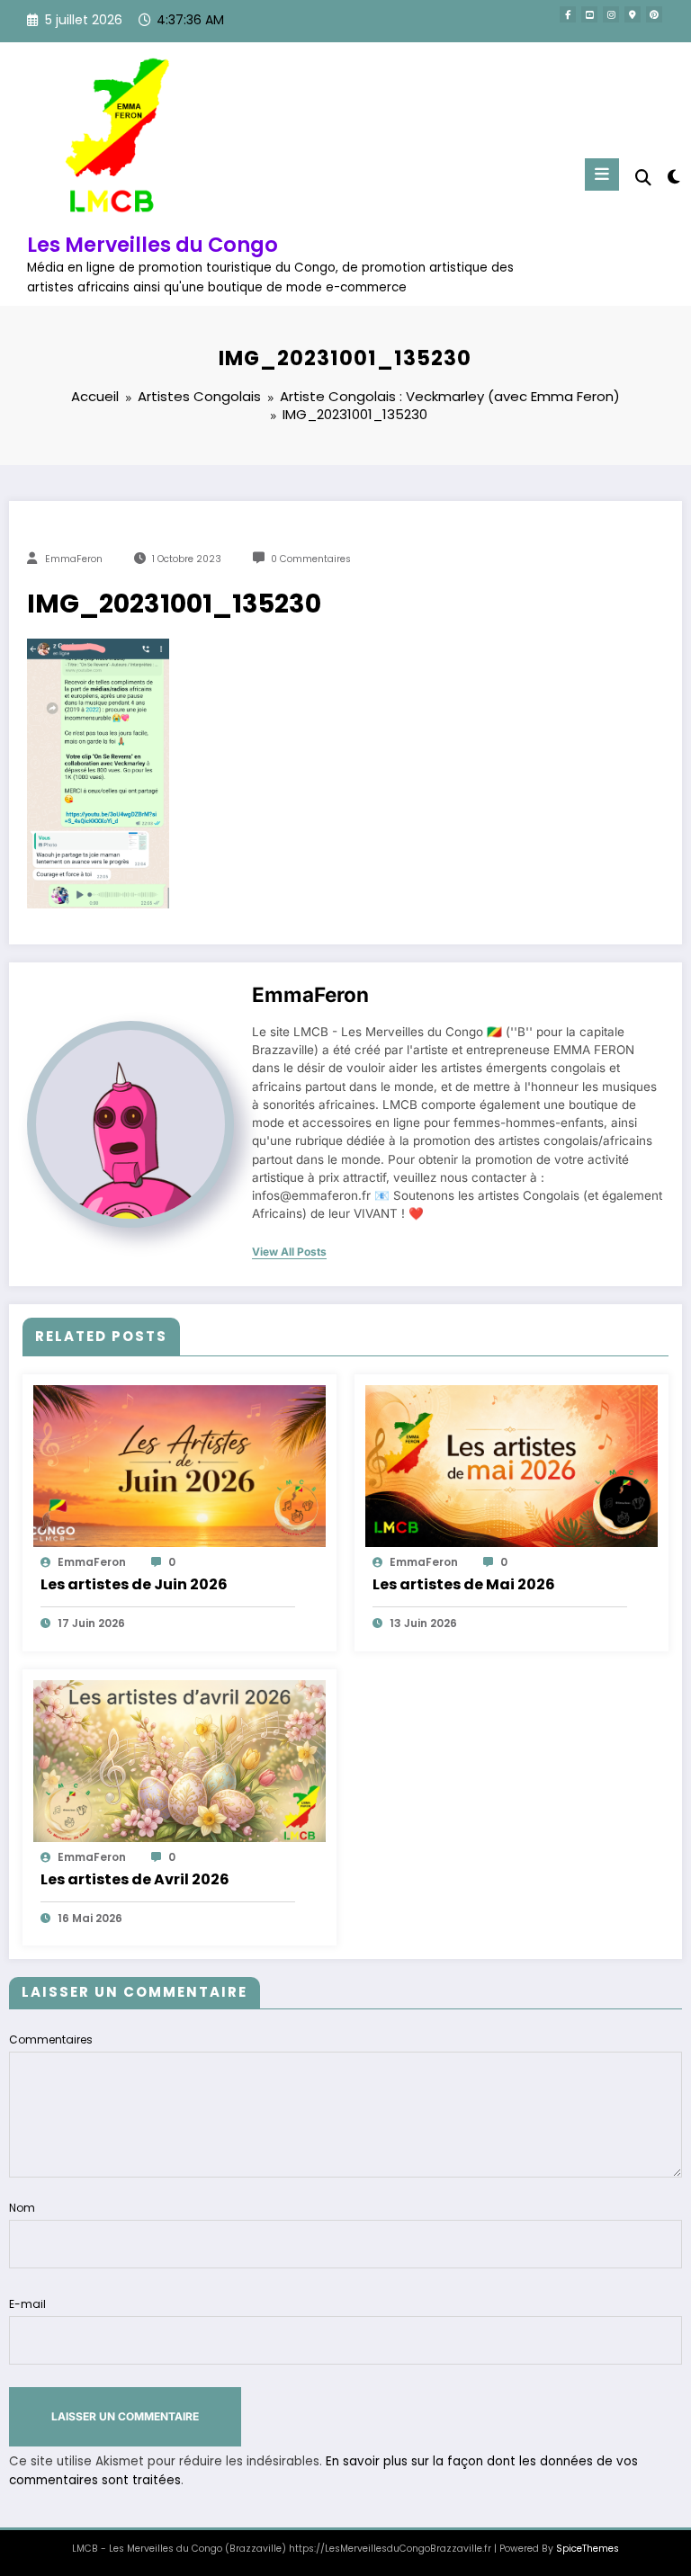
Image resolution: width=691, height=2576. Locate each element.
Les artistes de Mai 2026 (464, 1584)
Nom (22, 2208)
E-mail (27, 2304)
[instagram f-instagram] (611, 14)
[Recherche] (643, 178)
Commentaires (51, 2039)
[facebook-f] (568, 14)
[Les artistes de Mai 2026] (512, 1465)
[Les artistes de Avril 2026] (179, 1760)
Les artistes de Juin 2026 (134, 1584)
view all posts (289, 1252)
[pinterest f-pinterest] (654, 14)
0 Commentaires (311, 559)
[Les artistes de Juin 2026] (179, 1465)
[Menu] (602, 174)
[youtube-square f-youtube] (589, 14)
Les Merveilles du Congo (153, 245)
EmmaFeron (74, 559)
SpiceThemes (588, 2549)
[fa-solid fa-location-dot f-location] (633, 14)
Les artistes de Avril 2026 (135, 1879)
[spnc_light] (673, 177)
